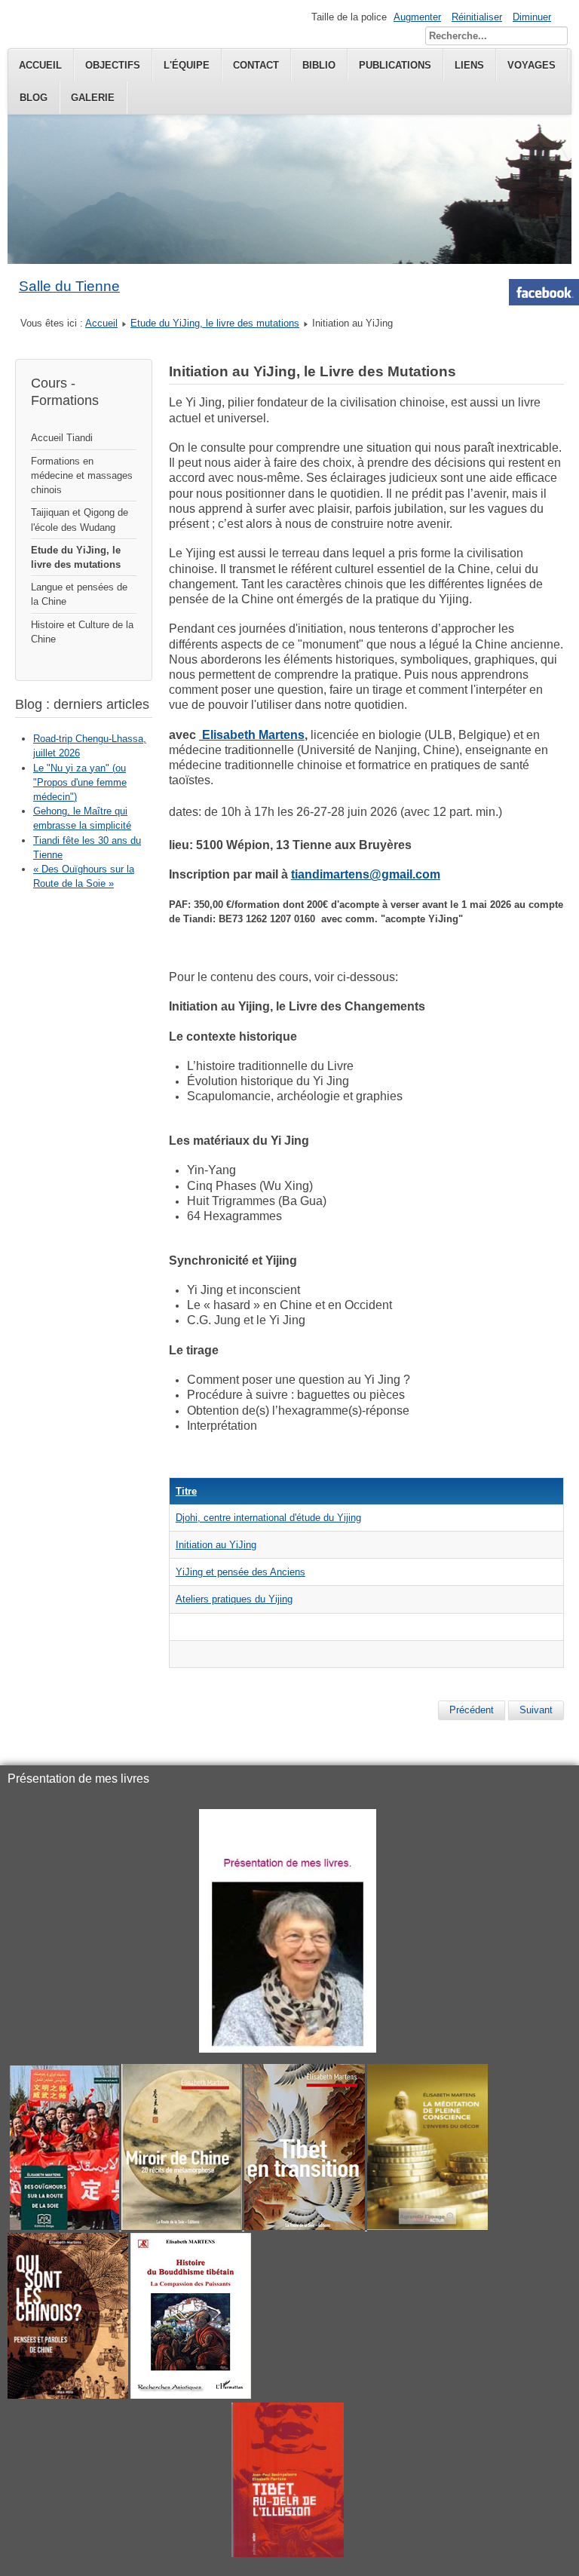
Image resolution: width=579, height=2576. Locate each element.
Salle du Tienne (69, 286)
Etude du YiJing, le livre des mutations (215, 323)
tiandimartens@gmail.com (366, 874)
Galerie (93, 98)
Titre (186, 1491)
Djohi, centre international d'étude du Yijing (268, 1518)
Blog (34, 98)
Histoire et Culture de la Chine (82, 632)
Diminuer (532, 17)
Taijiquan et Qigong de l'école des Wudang (80, 520)
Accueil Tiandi (62, 438)
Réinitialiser (477, 17)
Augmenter (417, 17)
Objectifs (113, 65)
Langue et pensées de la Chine (79, 594)
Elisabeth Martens (252, 735)
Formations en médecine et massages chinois (82, 475)
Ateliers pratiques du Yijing (234, 1599)
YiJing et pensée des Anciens (240, 1572)
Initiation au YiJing (216, 1545)
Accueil (40, 65)
